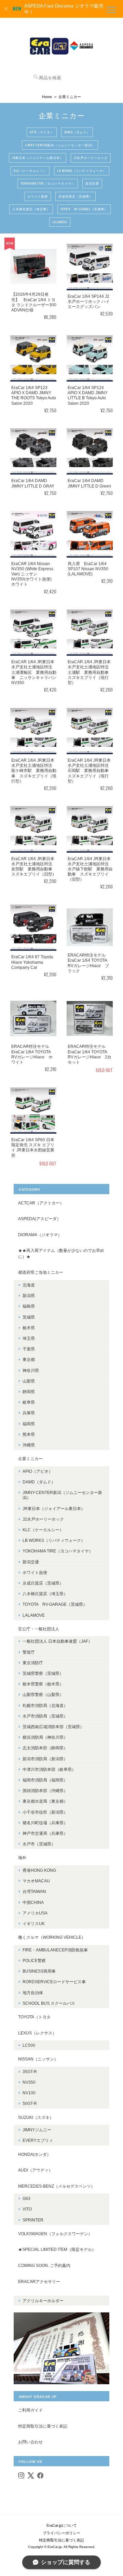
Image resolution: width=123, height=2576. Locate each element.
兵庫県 (29, 1413)
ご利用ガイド (30, 2410)
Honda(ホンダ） (35, 2154)
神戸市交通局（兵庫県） (45, 1833)
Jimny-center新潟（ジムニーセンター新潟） (60, 145)
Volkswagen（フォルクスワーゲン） (55, 2234)
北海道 (29, 1285)
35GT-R (30, 2072)
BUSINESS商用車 (39, 1971)
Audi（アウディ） (35, 2170)
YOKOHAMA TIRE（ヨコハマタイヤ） (48, 183)
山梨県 (29, 1381)
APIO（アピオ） (42, 132)
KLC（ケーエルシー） (30, 171)
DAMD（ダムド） (77, 132)
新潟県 (29, 1296)
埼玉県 (29, 1338)
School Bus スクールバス (49, 2003)
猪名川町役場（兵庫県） (45, 1823)
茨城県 (29, 1317)
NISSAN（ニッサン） (38, 2059)
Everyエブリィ (38, 2140)
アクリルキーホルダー (43, 2301)
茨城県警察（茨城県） (43, 1673)
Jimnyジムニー (37, 2130)
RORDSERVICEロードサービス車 (54, 1982)
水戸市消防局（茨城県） (45, 1716)
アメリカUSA (35, 1913)
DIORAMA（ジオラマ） (40, 1235)
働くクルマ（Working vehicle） (52, 1937)
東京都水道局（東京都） (45, 1801)
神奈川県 (31, 1370)
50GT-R (30, 2103)
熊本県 (29, 1434)
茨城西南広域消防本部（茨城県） (53, 1727)
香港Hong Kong (39, 1870)
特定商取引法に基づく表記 (43, 2426)
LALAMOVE (60, 222)
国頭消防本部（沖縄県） (45, 1791)
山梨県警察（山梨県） (43, 1694)
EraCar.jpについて (62, 2525)
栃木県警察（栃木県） (43, 1684)
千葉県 (29, 1349)
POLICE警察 (34, 1960)
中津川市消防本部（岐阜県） (49, 1769)
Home (47, 97)
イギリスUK (34, 1924)
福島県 (29, 1306)
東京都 (29, 1359)
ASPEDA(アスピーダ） (39, 1219)
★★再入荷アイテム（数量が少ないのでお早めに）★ (61, 1253)
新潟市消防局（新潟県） (45, 1759)
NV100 (29, 2093)
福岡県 (29, 1424)
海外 (22, 1858)
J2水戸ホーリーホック (91, 158)
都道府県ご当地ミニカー (41, 1272)
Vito (27, 2209)
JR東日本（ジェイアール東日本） (38, 158)
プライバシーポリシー (61, 2533)
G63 (26, 2198)
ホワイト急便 (38, 196)
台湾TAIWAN (34, 1891)
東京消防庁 (33, 1663)
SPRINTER (33, 2220)
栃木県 (29, 1328)
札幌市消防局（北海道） (45, 1705)
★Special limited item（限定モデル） (57, 2249)
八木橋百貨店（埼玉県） (31, 209)
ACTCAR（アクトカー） (41, 1203)
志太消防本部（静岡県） (45, 1748)
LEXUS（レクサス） (37, 2033)
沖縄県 (29, 1445)
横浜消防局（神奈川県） (45, 1737)
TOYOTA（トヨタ (34, 2017)
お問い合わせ (30, 2442)
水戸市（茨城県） (39, 1844)
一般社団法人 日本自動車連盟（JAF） (57, 1641)
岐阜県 (29, 1402)
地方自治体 (33, 1993)
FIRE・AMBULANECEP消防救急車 (55, 1950)
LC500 (29, 2045)
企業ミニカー (30, 1459)
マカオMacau (36, 1881)
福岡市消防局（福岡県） (45, 1780)
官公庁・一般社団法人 (39, 1629)
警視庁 (29, 1652)
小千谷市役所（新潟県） (45, 1812)
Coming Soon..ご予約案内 (44, 2265)
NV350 (29, 2082)
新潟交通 (92, 183)
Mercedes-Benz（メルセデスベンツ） (57, 2186)
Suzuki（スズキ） (36, 2117)
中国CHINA (33, 1902)
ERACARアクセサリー (39, 2281)
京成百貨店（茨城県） (76, 196)
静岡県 (29, 1392)
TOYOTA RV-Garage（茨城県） (84, 209)
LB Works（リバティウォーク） (82, 171)
